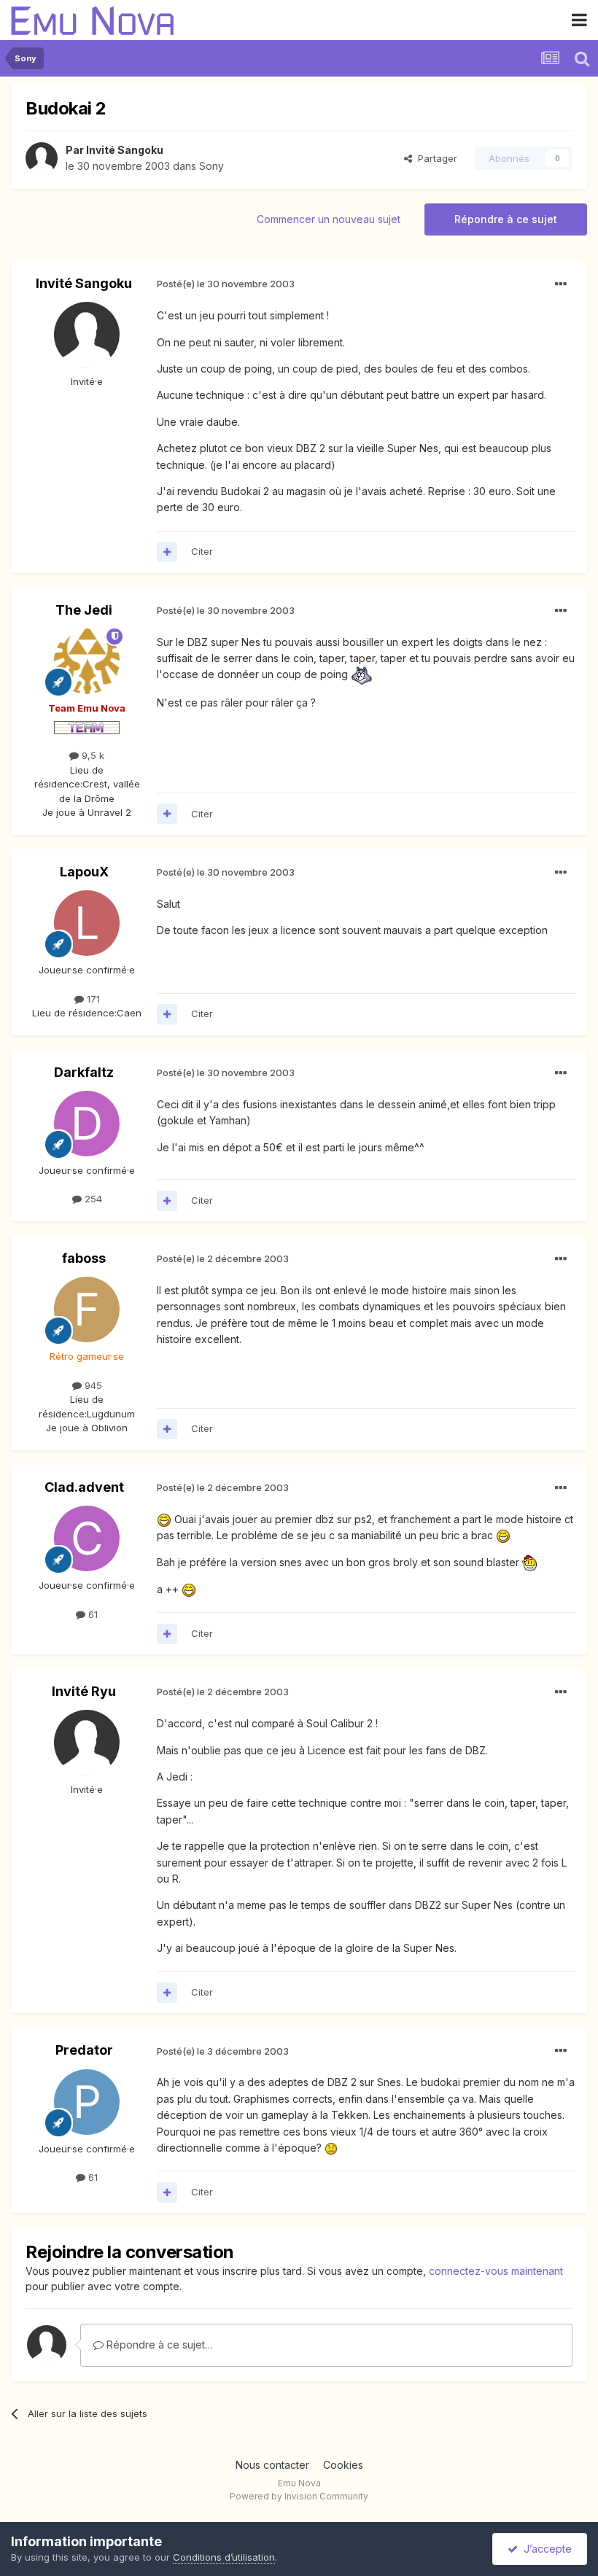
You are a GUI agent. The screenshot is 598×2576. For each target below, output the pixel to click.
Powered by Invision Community (299, 2496)
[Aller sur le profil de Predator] (87, 2102)
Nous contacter (272, 2465)
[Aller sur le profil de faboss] (87, 1310)
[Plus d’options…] (561, 284)
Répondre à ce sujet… (158, 2345)
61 (92, 1614)
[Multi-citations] (167, 552)
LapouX (84, 872)
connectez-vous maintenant (496, 2271)
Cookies (343, 2465)
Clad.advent (84, 1487)
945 (92, 1385)
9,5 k (92, 755)
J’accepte (545, 2549)
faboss (84, 1258)
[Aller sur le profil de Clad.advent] (87, 1538)
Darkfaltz (84, 1072)
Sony (211, 166)
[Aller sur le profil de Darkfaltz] (87, 1124)
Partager (435, 158)
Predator (84, 2050)
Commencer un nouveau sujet (329, 219)
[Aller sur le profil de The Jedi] (87, 661)
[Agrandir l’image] (361, 675)
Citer (202, 551)
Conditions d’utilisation (224, 2557)
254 (92, 1199)
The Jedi (84, 610)
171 (92, 999)
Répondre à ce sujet (506, 219)
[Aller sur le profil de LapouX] (87, 923)
